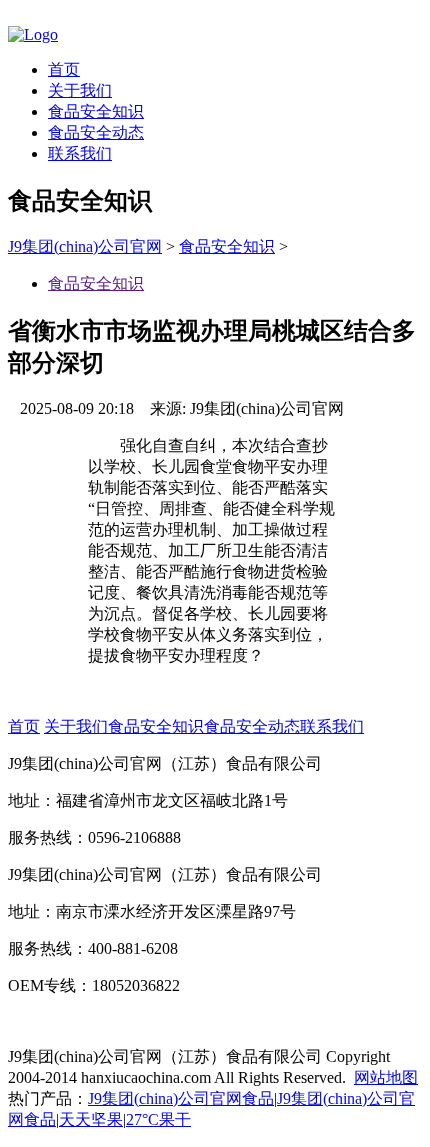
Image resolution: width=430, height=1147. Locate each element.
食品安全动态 (96, 132)
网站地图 (386, 1077)
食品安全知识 (96, 111)
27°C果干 (158, 1119)
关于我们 (80, 90)
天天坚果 (91, 1119)
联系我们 (80, 153)
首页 (64, 69)
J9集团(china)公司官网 (85, 246)
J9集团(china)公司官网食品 (181, 1098)
